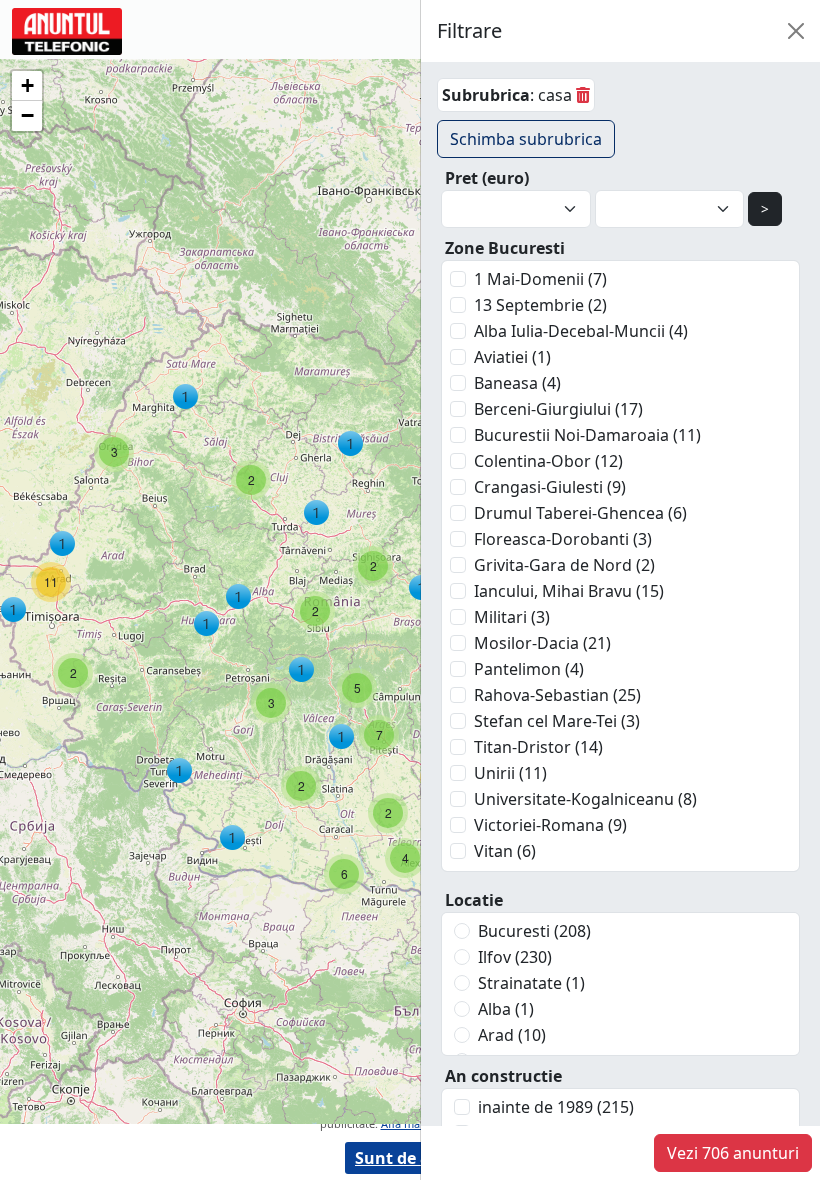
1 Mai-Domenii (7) (540, 279)
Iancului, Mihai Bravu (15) (569, 591)
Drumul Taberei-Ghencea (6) (580, 513)
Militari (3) (512, 617)
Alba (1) (506, 1009)
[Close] (796, 31)
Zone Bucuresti (505, 248)
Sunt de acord (410, 1158)
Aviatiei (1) (512, 357)
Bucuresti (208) (534, 931)
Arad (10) (512, 1035)
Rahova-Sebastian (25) (557, 695)
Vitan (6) (505, 851)
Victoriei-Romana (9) (550, 825)
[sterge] (583, 95)
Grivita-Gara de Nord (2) (564, 565)
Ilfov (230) (515, 957)
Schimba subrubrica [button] (526, 139)
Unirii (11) (510, 773)
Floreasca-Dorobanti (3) (563, 539)
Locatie (474, 900)
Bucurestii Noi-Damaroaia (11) (587, 435)
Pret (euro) (487, 178)
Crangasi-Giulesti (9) (550, 487)
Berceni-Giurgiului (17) (558, 409)
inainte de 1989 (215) (556, 1107)
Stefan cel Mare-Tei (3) (557, 721)
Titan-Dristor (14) (538, 747)
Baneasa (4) (517, 383)
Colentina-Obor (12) (548, 461)
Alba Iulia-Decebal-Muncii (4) (581, 331)
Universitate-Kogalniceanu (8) (585, 799)
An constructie (503, 1076)
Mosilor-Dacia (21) (542, 643)
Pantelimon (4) (529, 669)
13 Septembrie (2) (540, 305)
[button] (185, 396)
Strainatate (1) (531, 983)
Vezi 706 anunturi (733, 1153)
